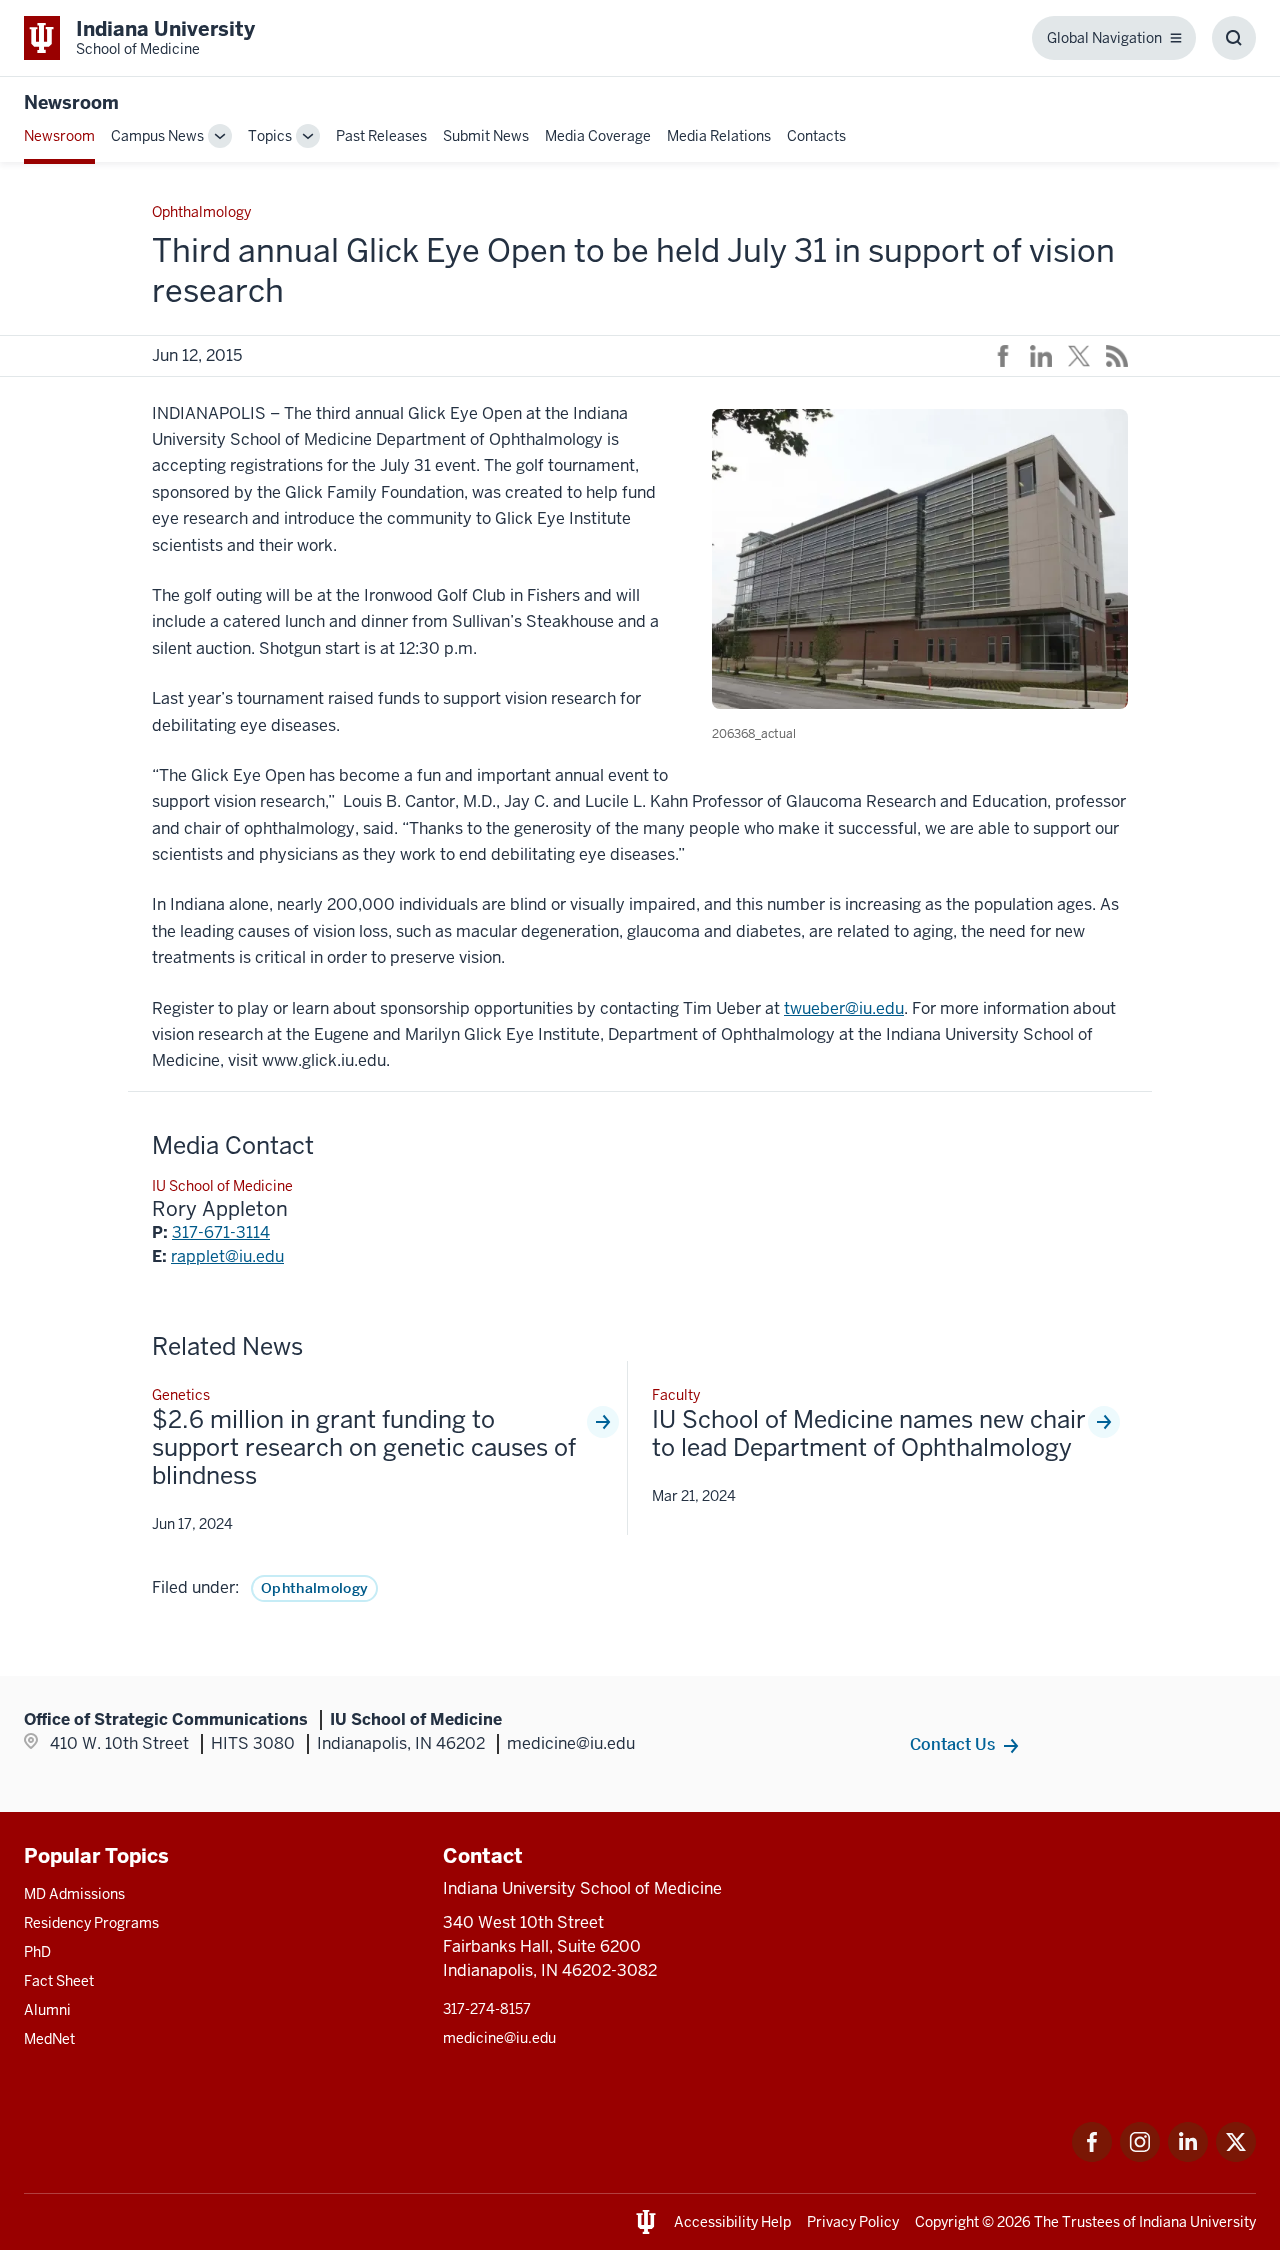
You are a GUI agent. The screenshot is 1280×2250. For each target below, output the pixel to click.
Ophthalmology (314, 1588)
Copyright (947, 2222)
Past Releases (381, 136)
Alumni (47, 2010)
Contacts (816, 136)
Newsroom (71, 102)
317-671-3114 (221, 1232)
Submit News (486, 136)
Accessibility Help (732, 2222)
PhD (37, 1952)
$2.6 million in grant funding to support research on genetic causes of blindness (364, 1448)
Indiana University (1197, 2222)
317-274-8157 (487, 2009)
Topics (270, 136)
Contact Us (952, 1744)
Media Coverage (598, 136)
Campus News (157, 136)
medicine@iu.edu (499, 2038)
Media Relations (719, 136)
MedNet (49, 2039)
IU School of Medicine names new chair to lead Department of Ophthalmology (869, 1434)
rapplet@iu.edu (227, 1256)
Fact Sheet (59, 1981)
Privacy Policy (853, 2222)
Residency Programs (91, 1923)
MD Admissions (74, 1894)
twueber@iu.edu (844, 1008)
